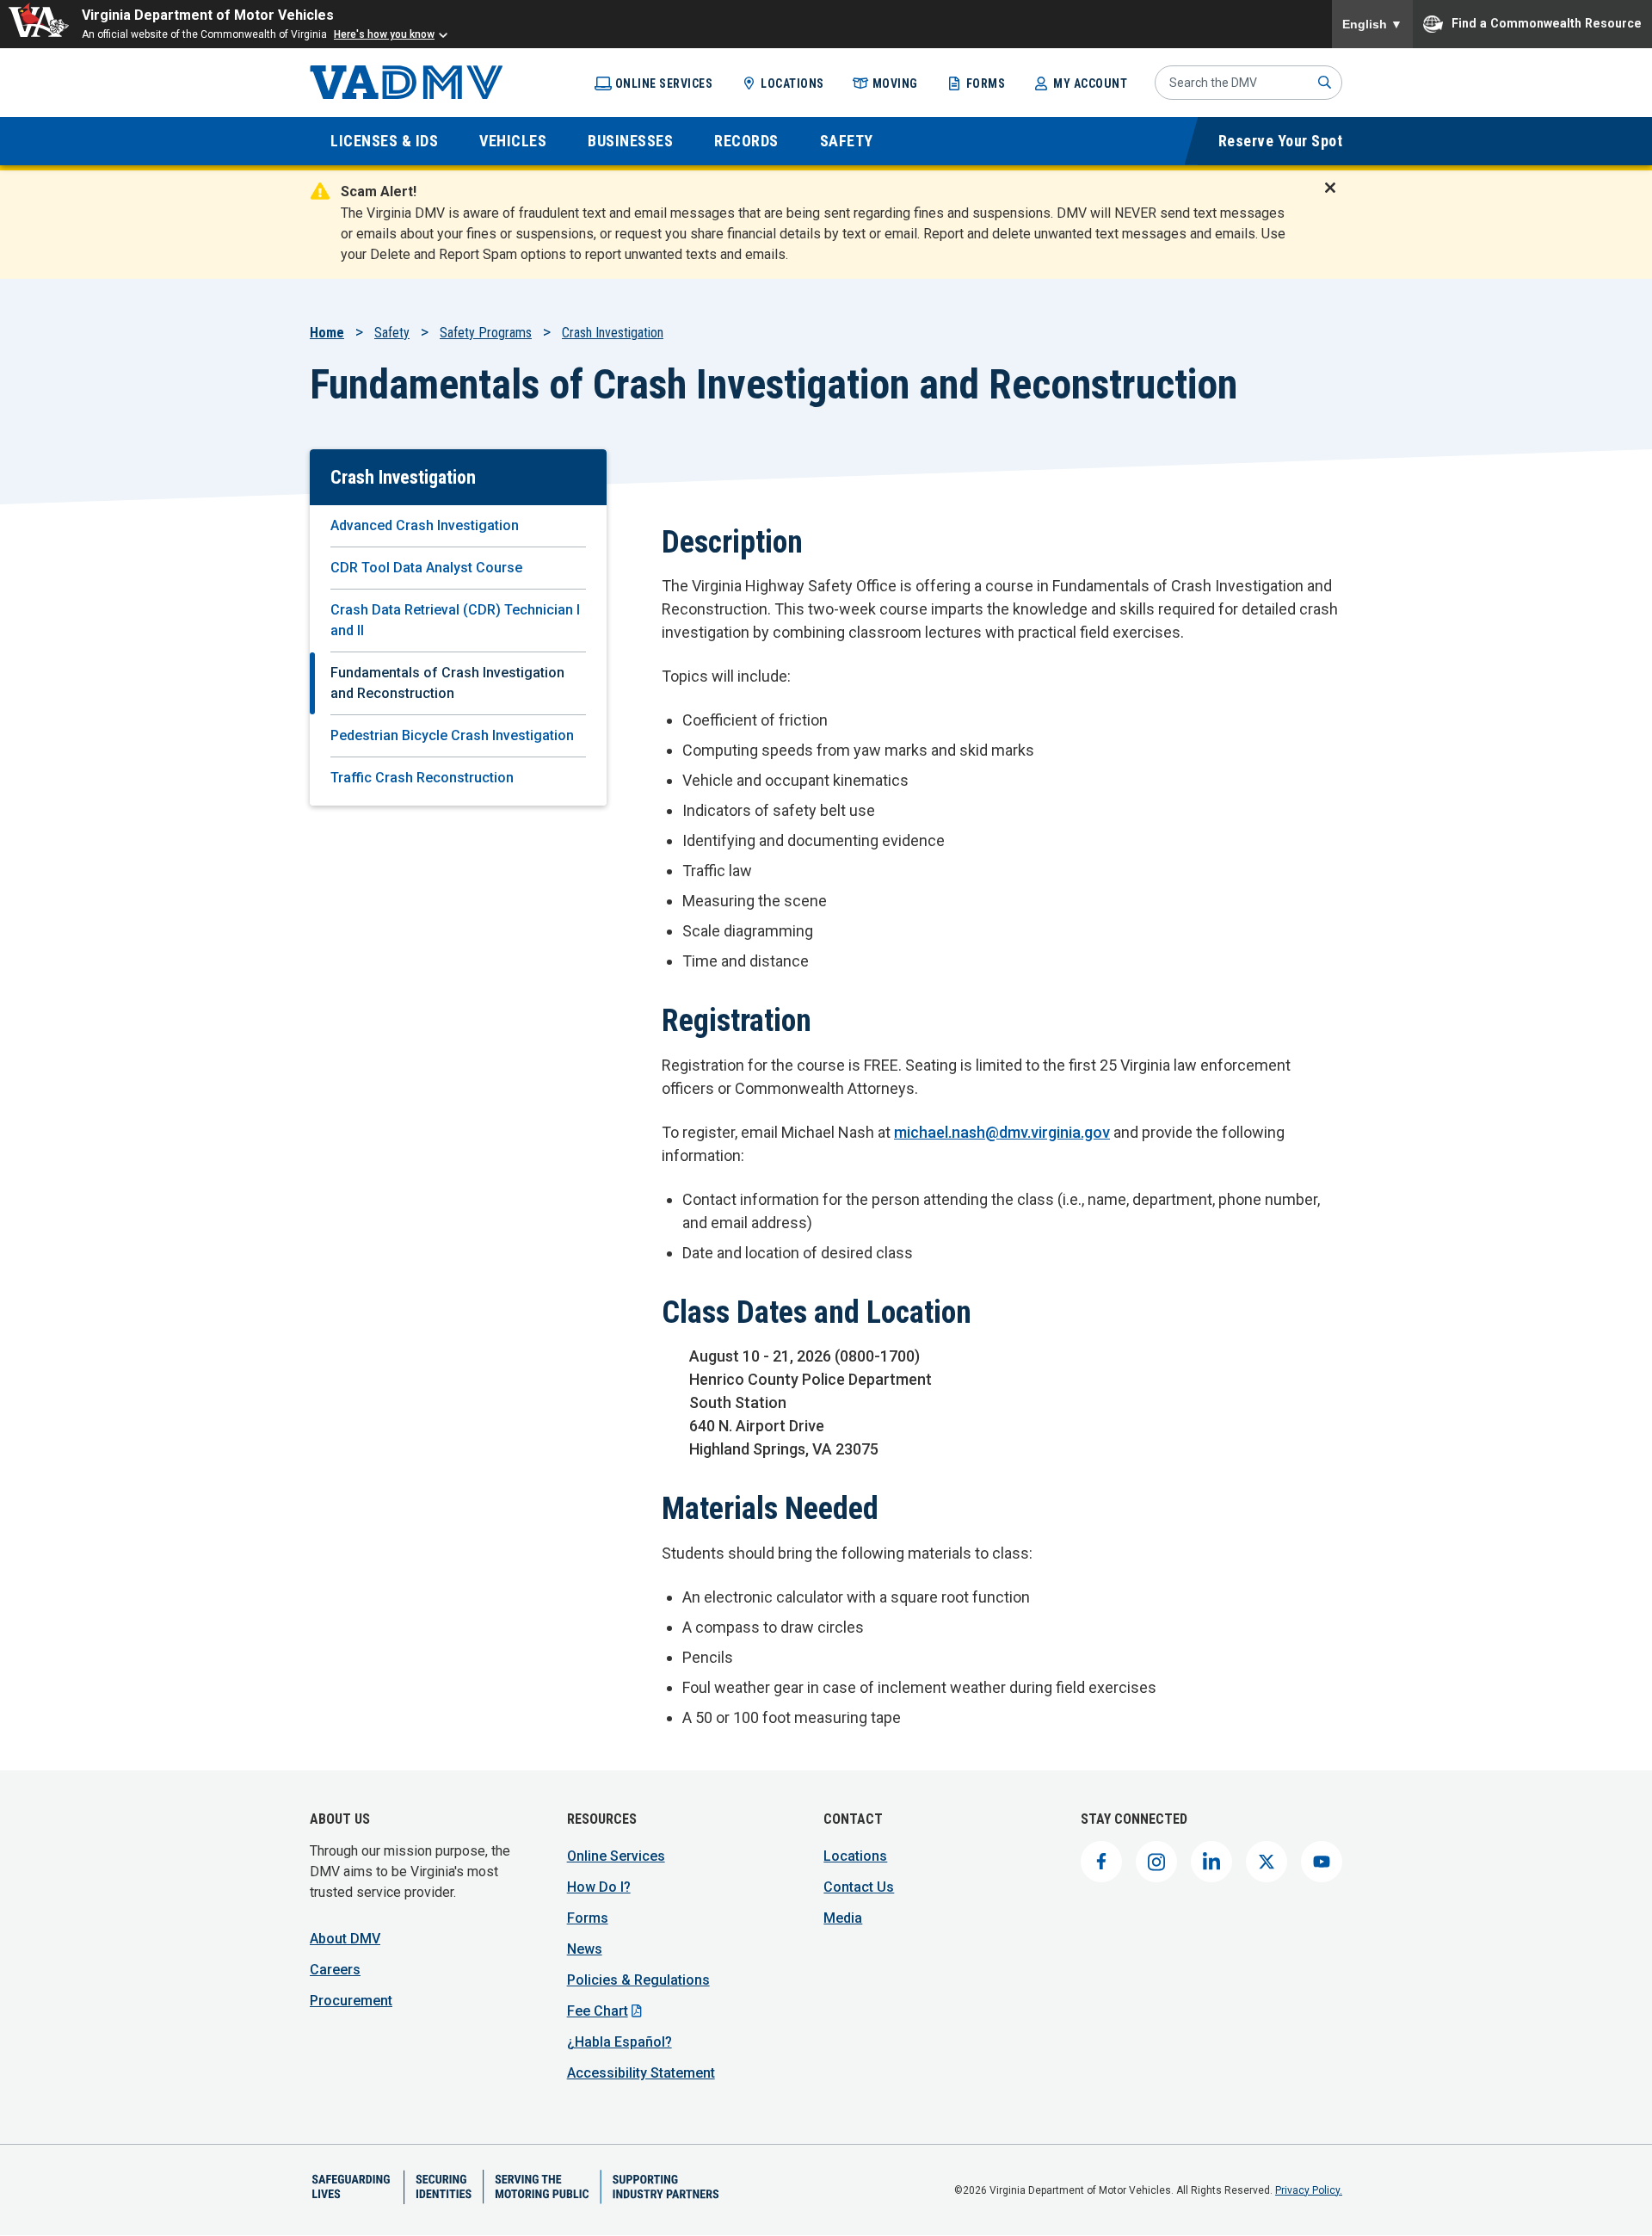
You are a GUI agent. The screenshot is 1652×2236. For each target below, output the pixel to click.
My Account (1090, 83)
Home (327, 333)
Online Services (664, 83)
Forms (986, 83)
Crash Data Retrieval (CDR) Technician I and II (455, 620)
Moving (895, 83)
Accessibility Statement (641, 2073)
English (1372, 24)
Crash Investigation (613, 333)
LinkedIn (1211, 1862)
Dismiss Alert (1335, 199)
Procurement (351, 2001)
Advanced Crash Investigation (425, 525)
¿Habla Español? (619, 2042)
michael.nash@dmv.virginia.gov (1002, 1132)
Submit (1325, 83)
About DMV (345, 1939)
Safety (392, 333)
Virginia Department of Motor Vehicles (208, 15)
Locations (792, 83)
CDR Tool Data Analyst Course (426, 568)
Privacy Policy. (1309, 2190)
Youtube (1322, 1862)
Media (843, 1918)
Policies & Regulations (638, 1980)
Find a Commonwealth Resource (1547, 22)
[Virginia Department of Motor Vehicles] (407, 83)
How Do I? (599, 1887)
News (585, 1949)
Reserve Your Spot (1281, 141)
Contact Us (859, 1887)
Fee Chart (598, 2011)
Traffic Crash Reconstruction (422, 778)
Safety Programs (486, 333)
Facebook (1101, 1862)
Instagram (1156, 1862)
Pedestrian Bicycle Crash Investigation (452, 735)
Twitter (1267, 1862)
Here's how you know (384, 34)
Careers (335, 1970)
